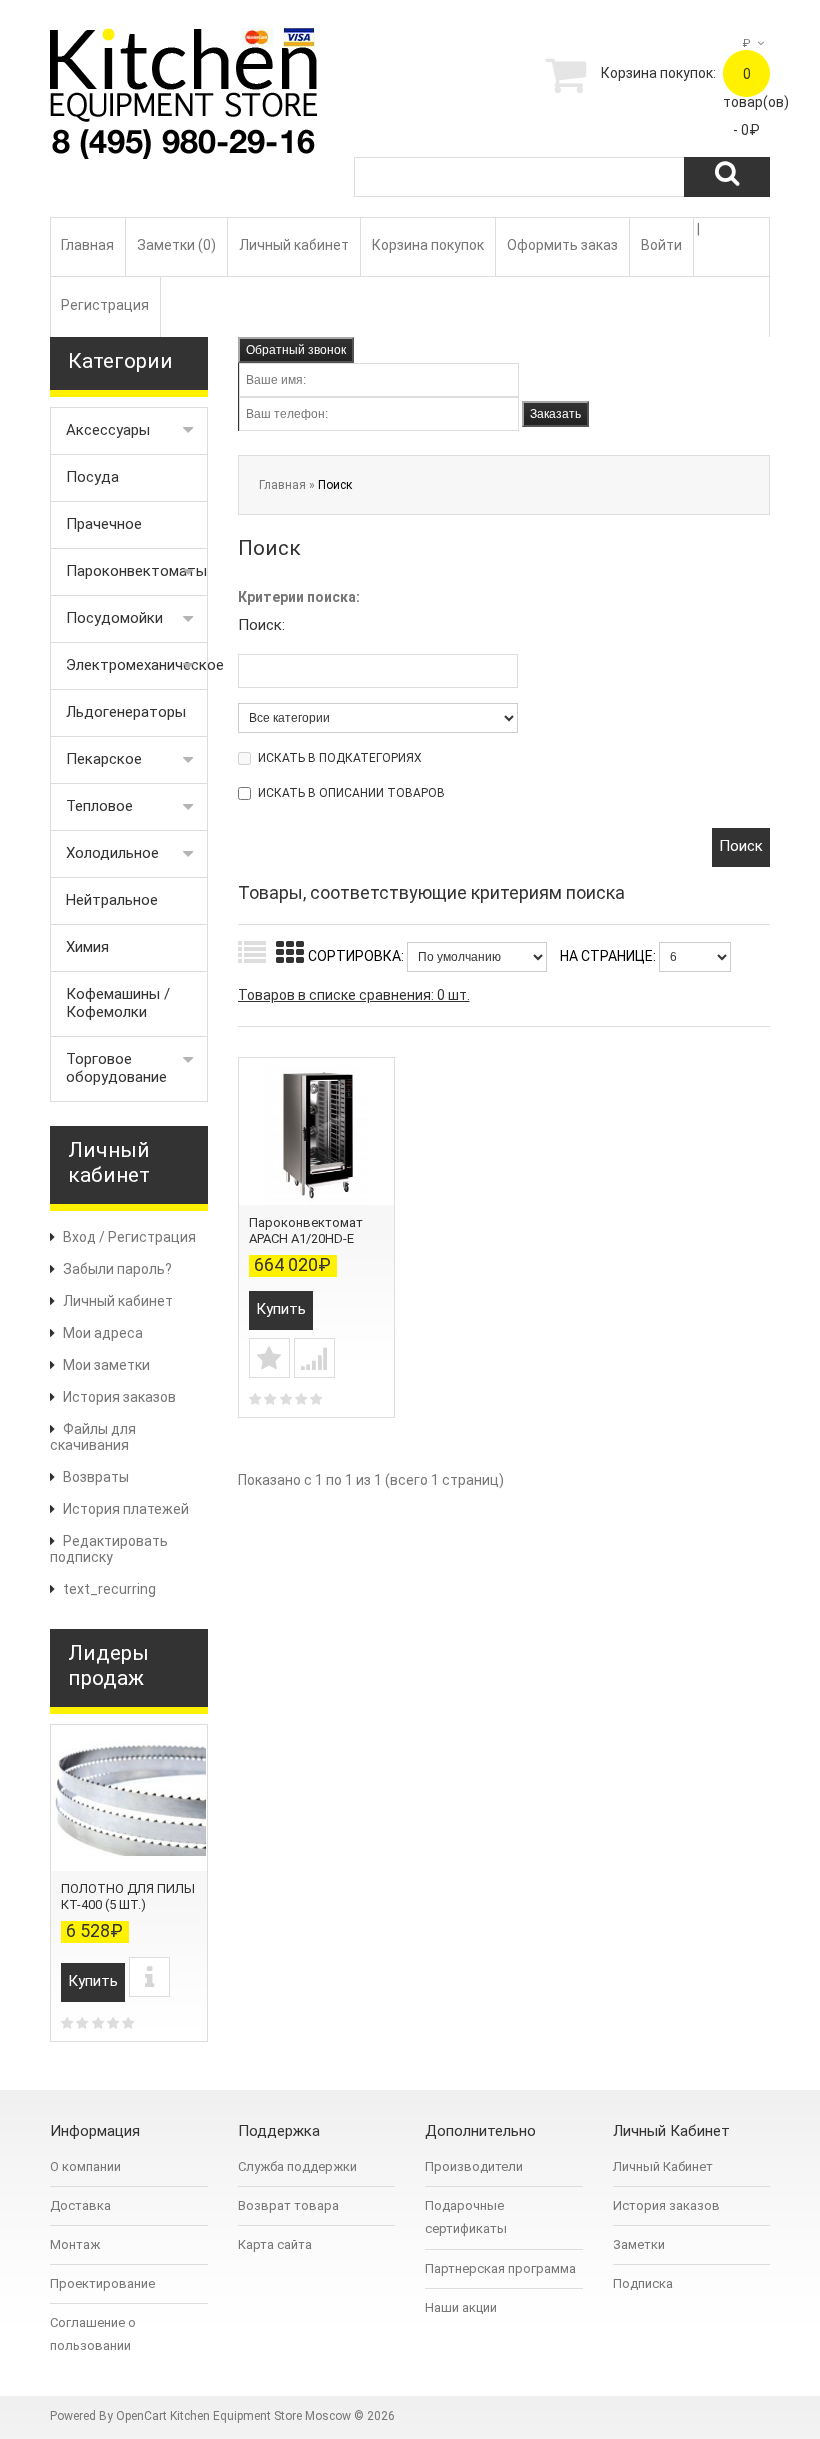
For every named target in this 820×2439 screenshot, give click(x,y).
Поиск (335, 485)
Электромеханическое (137, 665)
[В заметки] (269, 1358)
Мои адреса (103, 1333)
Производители (474, 2166)
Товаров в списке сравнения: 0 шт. (354, 995)
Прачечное (104, 524)
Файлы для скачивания (93, 1437)
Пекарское (104, 759)
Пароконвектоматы (136, 571)
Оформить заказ (562, 245)
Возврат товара (288, 2205)
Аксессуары (108, 430)
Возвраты (96, 1477)
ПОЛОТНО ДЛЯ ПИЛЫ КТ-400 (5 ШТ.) (128, 1896)
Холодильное (112, 853)
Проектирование (102, 2283)
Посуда (92, 477)
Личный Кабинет (663, 2166)
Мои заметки (106, 1365)
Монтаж (75, 2244)
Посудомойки (114, 618)
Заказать (555, 414)
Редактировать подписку (109, 1549)
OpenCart (141, 2416)
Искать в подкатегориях (340, 758)
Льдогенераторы (126, 712)
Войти (661, 245)
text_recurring (109, 1589)
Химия (87, 947)
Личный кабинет (294, 245)
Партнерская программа (500, 2268)
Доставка (80, 2205)
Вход (79, 1237)
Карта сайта (275, 2244)
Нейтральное (112, 900)
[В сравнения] (314, 1358)
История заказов (119, 1397)
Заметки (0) (176, 245)
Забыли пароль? (117, 1269)
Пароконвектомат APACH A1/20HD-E (306, 1230)
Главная (87, 245)
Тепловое (99, 806)
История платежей (126, 1509)
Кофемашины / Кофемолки (118, 1003)
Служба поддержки (297, 2166)
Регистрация (105, 305)
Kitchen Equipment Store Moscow (260, 2416)
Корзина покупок (428, 245)
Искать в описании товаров (351, 793)
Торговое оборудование (116, 1068)
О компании (85, 2166)
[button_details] (149, 1977)
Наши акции (461, 2307)
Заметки (639, 2244)
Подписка (643, 2283)
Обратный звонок (296, 350)
